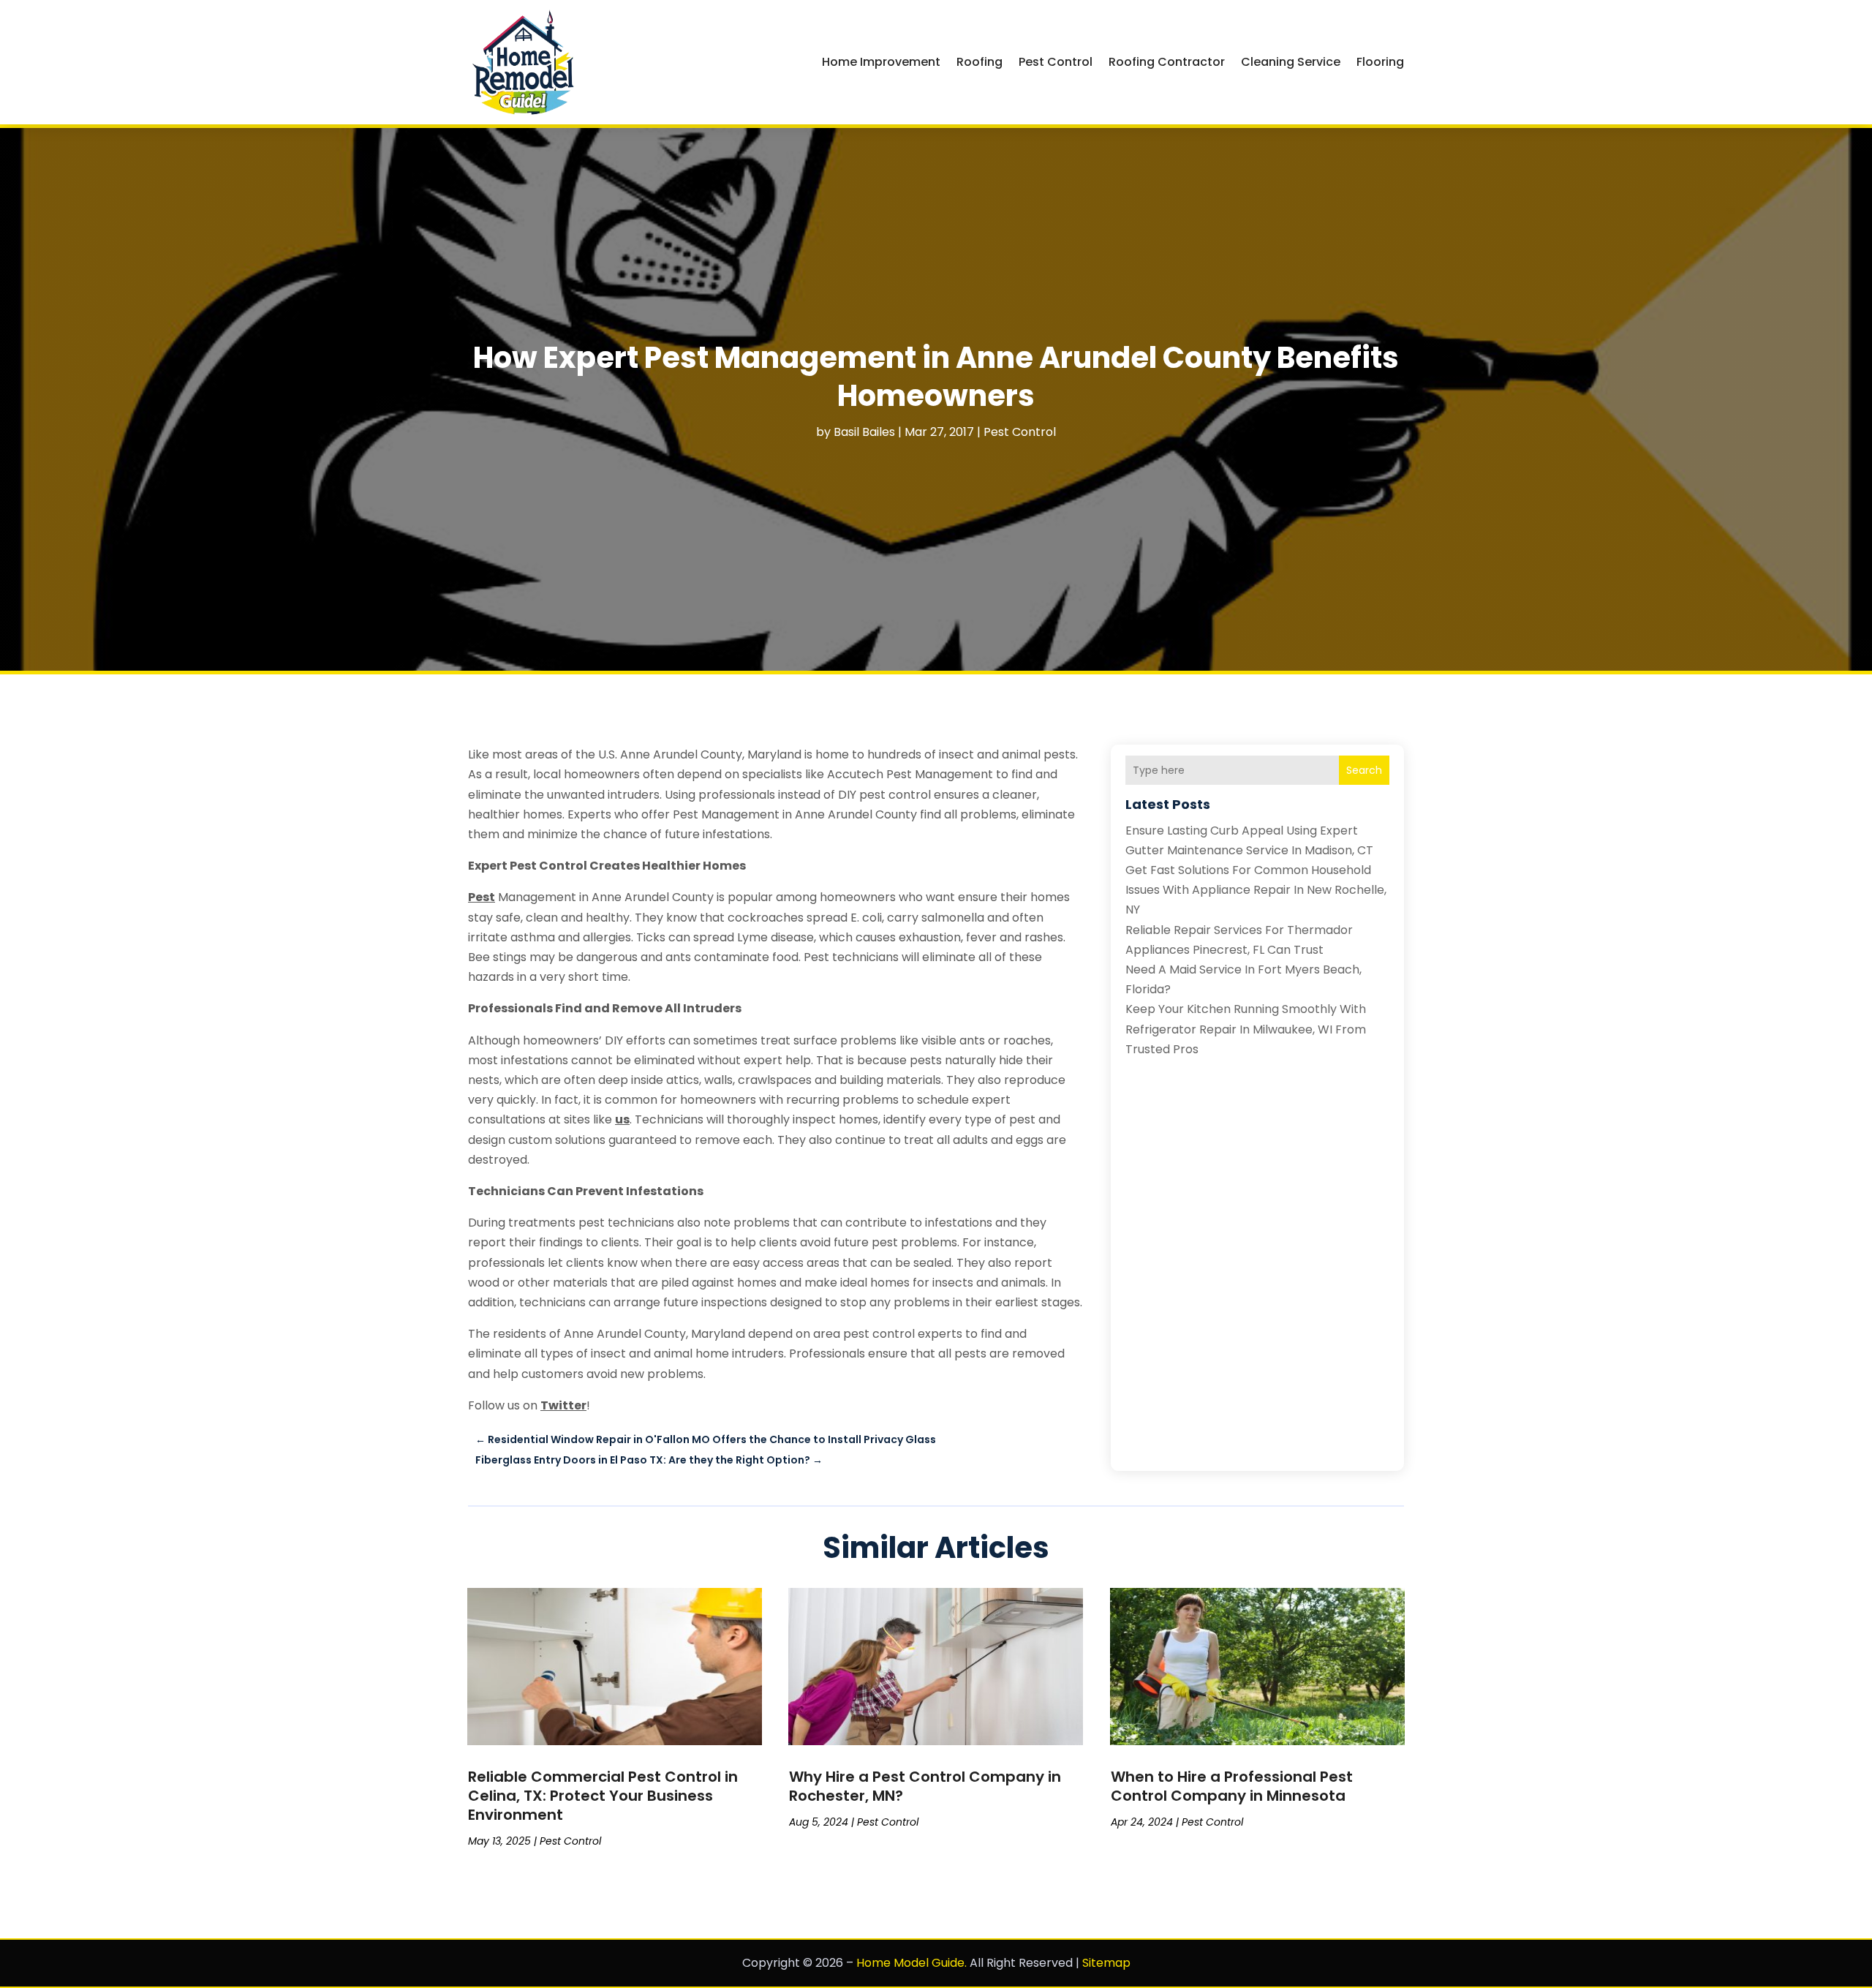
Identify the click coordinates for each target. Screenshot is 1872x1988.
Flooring (1380, 62)
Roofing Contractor (1167, 62)
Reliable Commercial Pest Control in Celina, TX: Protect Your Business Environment (603, 1796)
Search (1364, 770)
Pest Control (1056, 62)
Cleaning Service (1291, 62)
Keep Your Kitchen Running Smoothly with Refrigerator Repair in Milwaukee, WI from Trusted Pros (1246, 1029)
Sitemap (1106, 1963)
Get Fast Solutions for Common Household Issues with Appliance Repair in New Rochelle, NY (1256, 890)
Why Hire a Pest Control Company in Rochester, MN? (925, 1786)
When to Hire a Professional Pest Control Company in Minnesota (1232, 1786)
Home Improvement (881, 62)
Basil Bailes (864, 432)
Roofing (980, 62)
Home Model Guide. (912, 1963)
